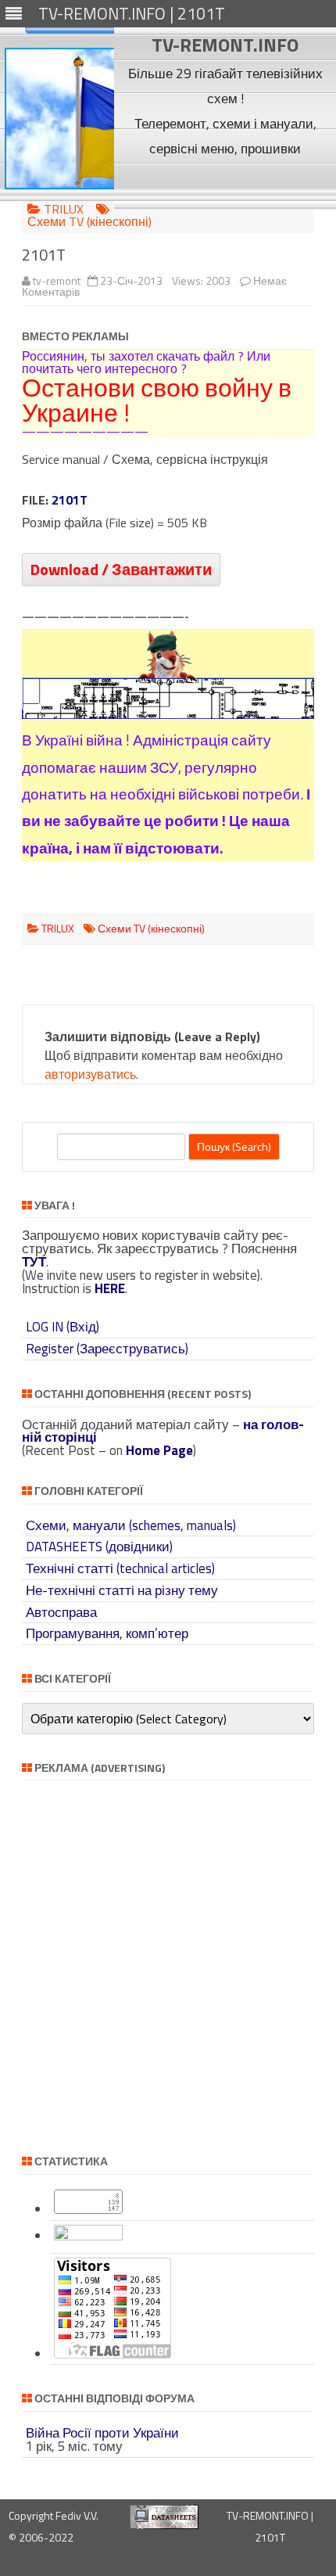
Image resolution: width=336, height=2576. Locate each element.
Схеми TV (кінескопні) (89, 221)
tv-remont (57, 280)
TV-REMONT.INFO (225, 45)
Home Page (159, 1450)
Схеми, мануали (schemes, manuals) (131, 1525)
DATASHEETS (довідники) (99, 1547)
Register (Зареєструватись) (107, 1349)
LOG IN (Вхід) (63, 1327)
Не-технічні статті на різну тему (122, 1590)
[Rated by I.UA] (88, 2236)
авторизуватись (90, 1074)
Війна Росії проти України (102, 2433)
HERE (110, 1288)
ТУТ (34, 1262)
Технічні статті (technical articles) (120, 1568)
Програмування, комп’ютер (107, 1633)
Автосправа (61, 1612)
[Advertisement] (225, 185)
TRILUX (64, 209)
